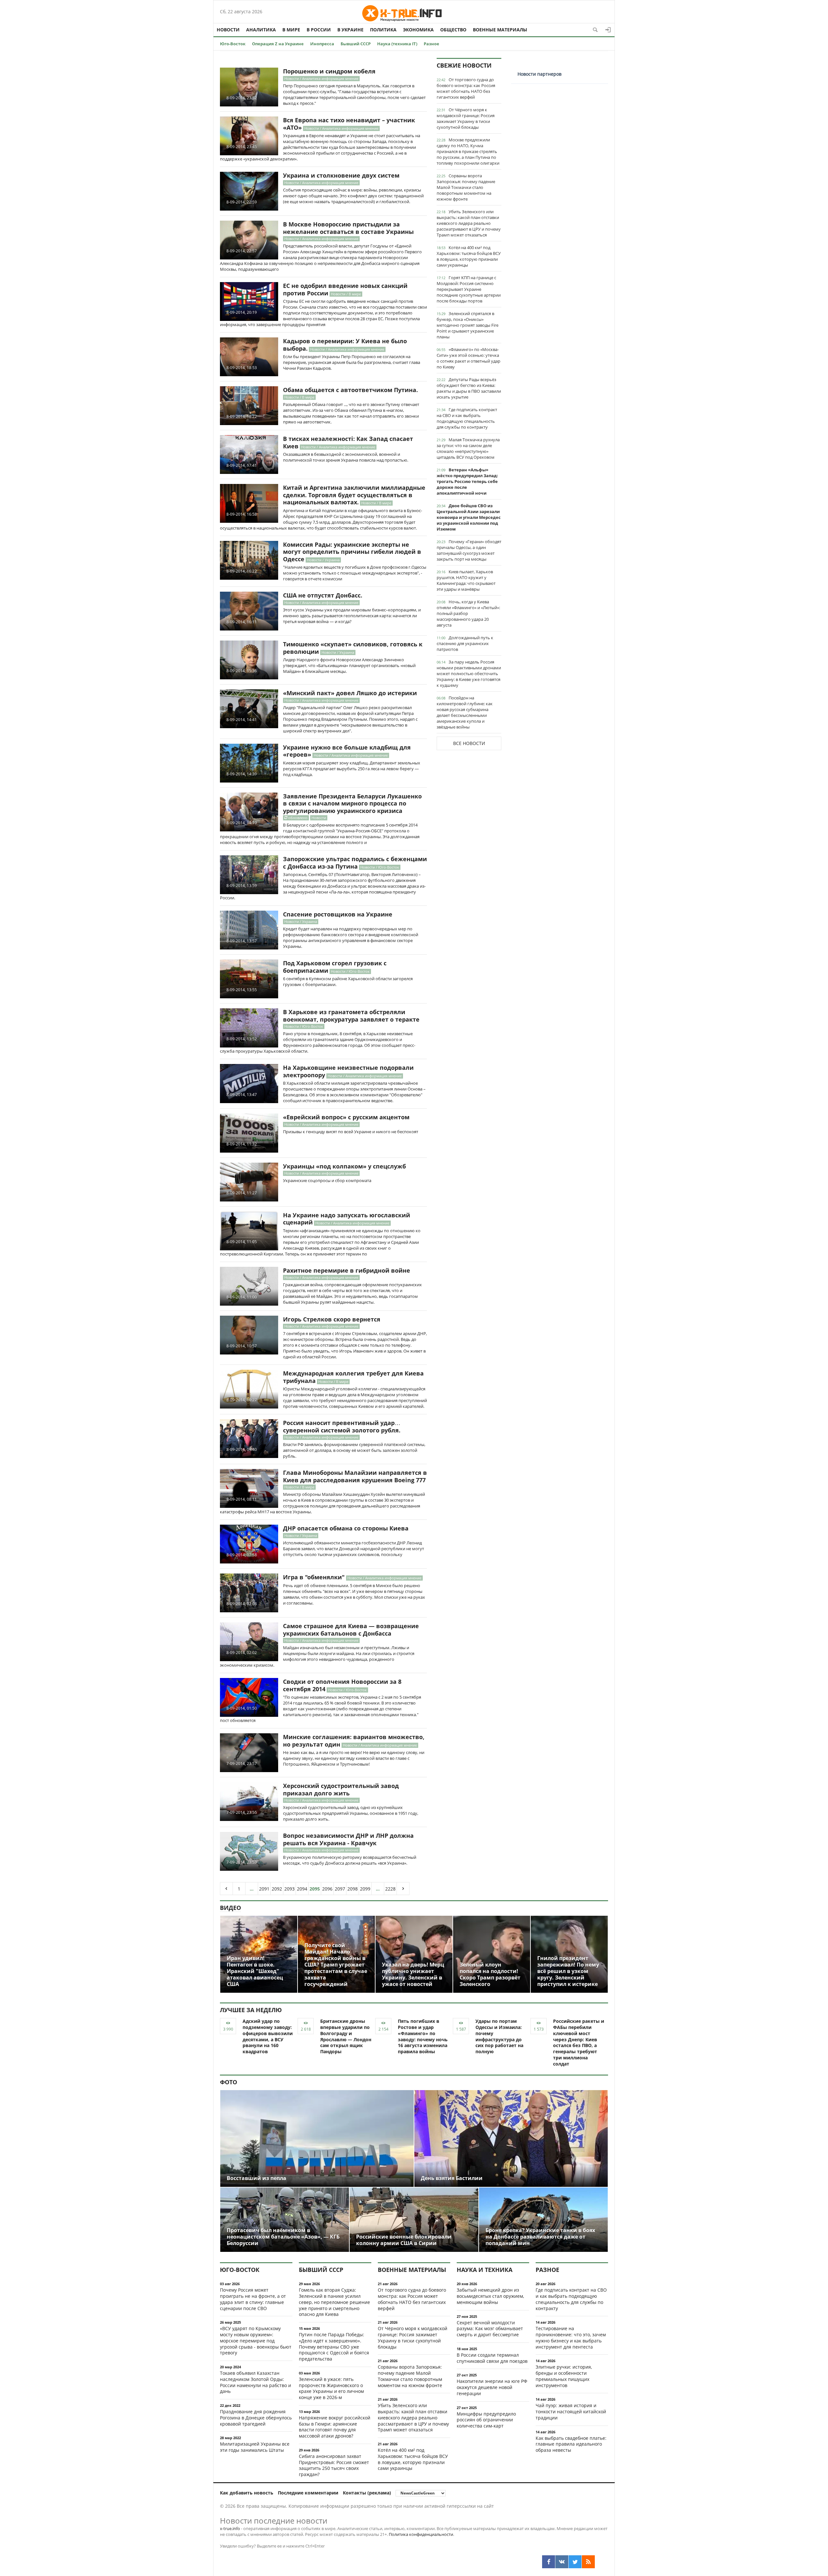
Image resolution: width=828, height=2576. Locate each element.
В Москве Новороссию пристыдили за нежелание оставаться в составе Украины (348, 228)
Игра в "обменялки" (314, 1577)
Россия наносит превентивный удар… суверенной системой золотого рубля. (342, 1426)
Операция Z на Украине (278, 44)
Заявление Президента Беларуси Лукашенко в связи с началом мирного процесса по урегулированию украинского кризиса (352, 803)
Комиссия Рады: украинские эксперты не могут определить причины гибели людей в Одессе (352, 552)
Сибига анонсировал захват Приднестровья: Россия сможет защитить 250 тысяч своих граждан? (334, 2465)
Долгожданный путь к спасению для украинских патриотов (465, 643)
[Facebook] (549, 2562)
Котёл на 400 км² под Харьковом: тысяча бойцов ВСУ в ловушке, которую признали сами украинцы (469, 256)
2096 (327, 1889)
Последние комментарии (308, 2493)
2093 (289, 1889)
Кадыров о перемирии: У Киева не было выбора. (345, 345)
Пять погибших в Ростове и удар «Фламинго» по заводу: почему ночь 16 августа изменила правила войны (423, 2036)
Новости (228, 30)
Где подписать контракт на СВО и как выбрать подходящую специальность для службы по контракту (467, 418)
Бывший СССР (356, 44)
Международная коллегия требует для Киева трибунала (353, 1377)
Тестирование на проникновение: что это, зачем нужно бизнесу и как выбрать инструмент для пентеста (571, 2337)
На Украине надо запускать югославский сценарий (347, 1219)
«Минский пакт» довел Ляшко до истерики (350, 693)
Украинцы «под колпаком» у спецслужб (344, 1166)
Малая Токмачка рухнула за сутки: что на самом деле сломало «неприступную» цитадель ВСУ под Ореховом (468, 448)
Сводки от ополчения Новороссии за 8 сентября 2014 (342, 1685)
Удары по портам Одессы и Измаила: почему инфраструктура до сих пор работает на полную (499, 2036)
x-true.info (230, 2528)
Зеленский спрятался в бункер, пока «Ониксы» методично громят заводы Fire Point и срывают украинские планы (468, 325)
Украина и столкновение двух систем (341, 175)
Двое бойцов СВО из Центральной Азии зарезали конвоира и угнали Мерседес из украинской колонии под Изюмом (469, 517)
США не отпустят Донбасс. (323, 595)
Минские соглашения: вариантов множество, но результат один (354, 1741)
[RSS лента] (588, 2562)
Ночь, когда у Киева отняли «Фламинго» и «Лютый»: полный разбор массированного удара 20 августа (468, 613)
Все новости (469, 743)
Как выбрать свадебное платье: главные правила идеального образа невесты (571, 2444)
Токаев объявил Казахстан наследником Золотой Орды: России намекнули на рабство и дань (256, 2382)
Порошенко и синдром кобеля (329, 71)
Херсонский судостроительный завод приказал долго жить (341, 1789)
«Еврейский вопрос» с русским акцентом (346, 1117)
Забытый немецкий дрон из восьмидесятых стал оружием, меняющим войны (490, 2296)
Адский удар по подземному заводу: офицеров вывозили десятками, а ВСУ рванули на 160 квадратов (268, 2036)
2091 (264, 1889)
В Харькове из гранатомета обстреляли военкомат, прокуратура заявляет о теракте (351, 1016)
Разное (431, 44)
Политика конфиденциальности (421, 2534)
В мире (291, 30)
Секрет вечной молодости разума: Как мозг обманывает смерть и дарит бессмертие (490, 2329)
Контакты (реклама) (367, 2493)
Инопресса (322, 44)
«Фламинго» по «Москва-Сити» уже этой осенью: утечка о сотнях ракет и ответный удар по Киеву (468, 358)
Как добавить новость (247, 2493)
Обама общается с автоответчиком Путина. (350, 390)
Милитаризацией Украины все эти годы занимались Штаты (255, 2447)
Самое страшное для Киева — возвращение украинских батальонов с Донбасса (351, 1630)
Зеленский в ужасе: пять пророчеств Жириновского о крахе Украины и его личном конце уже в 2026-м (331, 2388)
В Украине (350, 30)
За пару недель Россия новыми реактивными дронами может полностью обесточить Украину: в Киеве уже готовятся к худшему (469, 674)
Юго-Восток (233, 44)
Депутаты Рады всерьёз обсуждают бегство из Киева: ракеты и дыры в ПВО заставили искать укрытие (469, 388)
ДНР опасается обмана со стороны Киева (346, 1528)
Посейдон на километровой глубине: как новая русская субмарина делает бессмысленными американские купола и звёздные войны (465, 712)
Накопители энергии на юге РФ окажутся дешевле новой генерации (492, 2387)
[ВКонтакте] (562, 2562)
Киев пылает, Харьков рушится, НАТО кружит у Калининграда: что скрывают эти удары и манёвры (466, 580)
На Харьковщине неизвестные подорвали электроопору (348, 1071)
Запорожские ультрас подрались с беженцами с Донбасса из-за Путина (355, 863)
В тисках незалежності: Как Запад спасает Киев (348, 442)
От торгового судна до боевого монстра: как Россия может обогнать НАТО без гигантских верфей (466, 88)
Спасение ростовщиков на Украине (338, 914)
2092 (277, 1889)
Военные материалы (500, 30)
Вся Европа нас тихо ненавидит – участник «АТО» (349, 124)
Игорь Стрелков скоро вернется (332, 1319)
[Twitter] (575, 2562)
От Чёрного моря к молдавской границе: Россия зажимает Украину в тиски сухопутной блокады (466, 118)
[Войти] (608, 30)
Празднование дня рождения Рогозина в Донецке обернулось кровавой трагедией (256, 2418)
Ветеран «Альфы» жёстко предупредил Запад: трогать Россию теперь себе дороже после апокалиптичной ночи (467, 481)
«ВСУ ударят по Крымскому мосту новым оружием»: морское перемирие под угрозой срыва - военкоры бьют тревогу (256, 2340)
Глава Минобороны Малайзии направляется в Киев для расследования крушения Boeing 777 (355, 1476)
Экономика (418, 30)
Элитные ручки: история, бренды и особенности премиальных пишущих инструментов (564, 2376)
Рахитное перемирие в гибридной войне (347, 1270)
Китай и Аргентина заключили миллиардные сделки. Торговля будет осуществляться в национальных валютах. (354, 495)
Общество (453, 30)
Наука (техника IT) (397, 44)
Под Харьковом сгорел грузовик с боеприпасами (335, 967)
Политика (383, 30)
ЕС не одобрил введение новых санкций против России (345, 289)
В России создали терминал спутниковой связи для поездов (492, 2358)
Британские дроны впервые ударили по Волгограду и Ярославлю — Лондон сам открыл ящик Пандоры (346, 2036)
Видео (230, 1908)
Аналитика (261, 30)
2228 (390, 1889)
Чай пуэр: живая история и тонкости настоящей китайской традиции (571, 2412)
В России (319, 30)
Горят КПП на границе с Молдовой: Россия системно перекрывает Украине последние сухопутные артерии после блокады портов (469, 289)
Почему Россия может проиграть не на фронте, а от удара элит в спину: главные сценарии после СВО (253, 2299)
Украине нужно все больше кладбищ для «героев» (347, 751)
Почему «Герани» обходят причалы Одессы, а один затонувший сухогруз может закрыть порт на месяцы (469, 550)
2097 (340, 1889)
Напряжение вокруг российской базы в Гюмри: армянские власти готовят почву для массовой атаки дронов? (335, 2427)
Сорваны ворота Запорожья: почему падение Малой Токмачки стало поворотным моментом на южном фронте (466, 187)
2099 (365, 1889)
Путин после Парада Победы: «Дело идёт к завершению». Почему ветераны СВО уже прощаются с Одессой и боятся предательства (334, 2347)
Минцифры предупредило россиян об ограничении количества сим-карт (486, 2420)
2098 (353, 1889)
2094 (302, 1889)
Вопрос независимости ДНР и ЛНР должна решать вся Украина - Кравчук (348, 1839)
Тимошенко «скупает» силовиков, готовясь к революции (353, 648)
